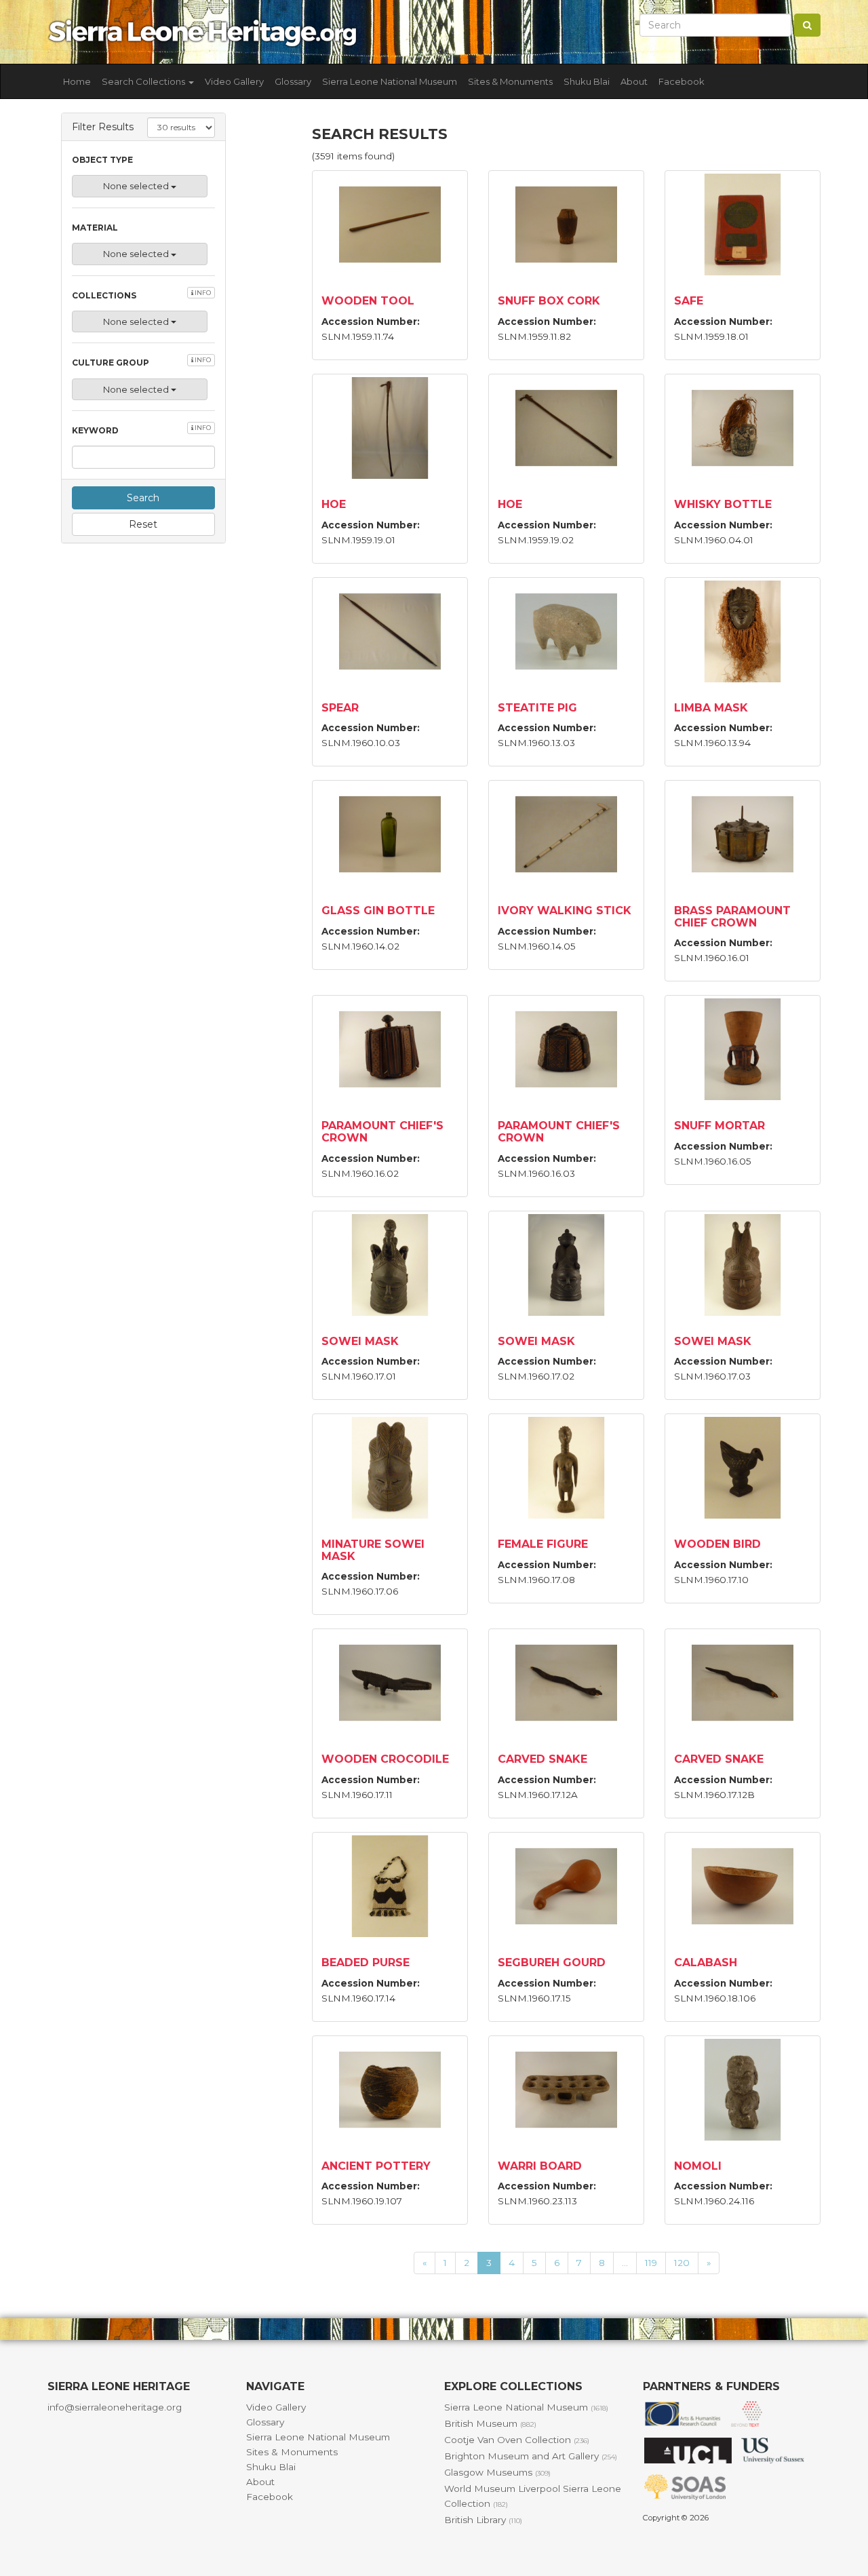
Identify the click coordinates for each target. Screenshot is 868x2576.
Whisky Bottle (723, 504)
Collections (141, 295)
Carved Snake (542, 1759)
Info (202, 293)
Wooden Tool (368, 301)
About (634, 81)
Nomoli (698, 2166)
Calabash (706, 1963)
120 (682, 2263)
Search (143, 498)
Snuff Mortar (719, 1126)
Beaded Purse (366, 1963)
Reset (143, 524)
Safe (689, 301)
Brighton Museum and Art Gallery (531, 2456)
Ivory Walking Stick (565, 911)
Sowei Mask (360, 1341)
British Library (483, 2520)
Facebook (682, 81)
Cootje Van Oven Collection (517, 2440)
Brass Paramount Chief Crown (732, 917)
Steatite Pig (537, 708)
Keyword (141, 430)
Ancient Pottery (376, 2166)
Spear (340, 708)
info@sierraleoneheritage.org (115, 2407)
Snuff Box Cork (549, 301)
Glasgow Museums (497, 2472)
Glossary (293, 81)
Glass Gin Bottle (378, 911)
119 (651, 2263)
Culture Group (141, 362)
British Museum (490, 2423)
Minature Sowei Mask (373, 1550)
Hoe (334, 504)
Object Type (102, 160)
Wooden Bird (717, 1544)
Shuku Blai (587, 81)
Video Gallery (234, 81)
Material (95, 228)
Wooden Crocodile (385, 1759)
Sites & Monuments (510, 81)
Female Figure (543, 1544)
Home (77, 81)
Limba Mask (711, 708)
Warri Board (540, 2166)
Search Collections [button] (144, 81)
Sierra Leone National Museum (390, 81)
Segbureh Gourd (552, 1963)
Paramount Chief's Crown (382, 1132)
